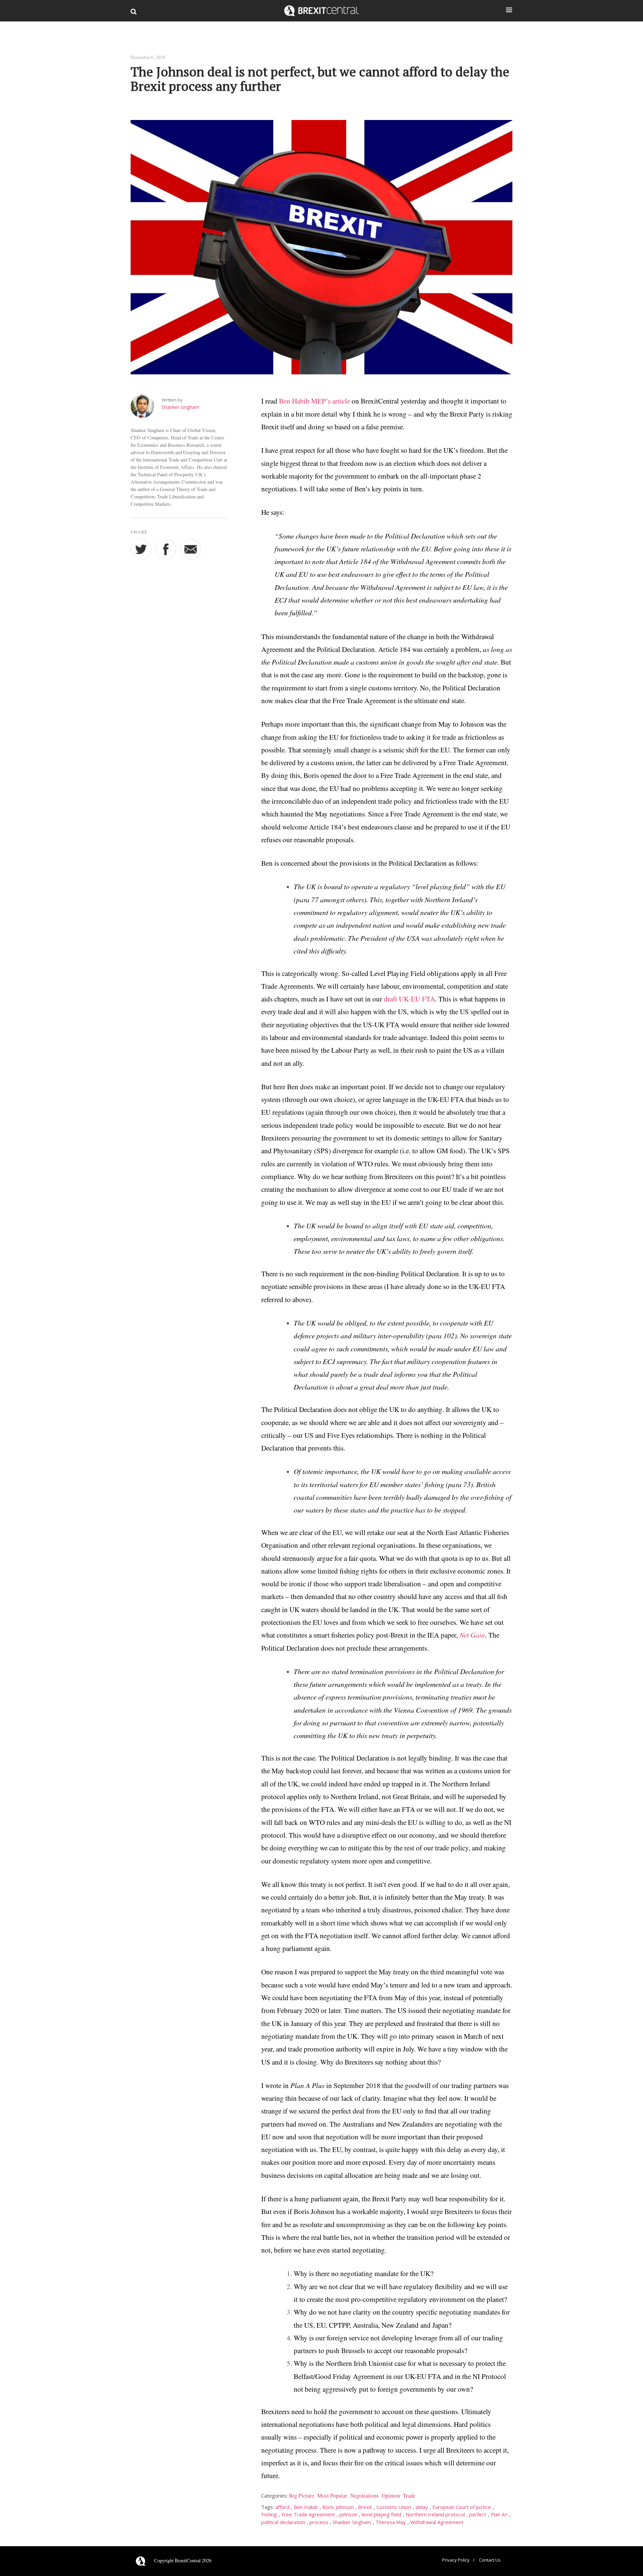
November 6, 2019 (148, 57)
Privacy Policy (456, 2560)
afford (282, 2507)
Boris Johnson (338, 2507)
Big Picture (302, 2495)
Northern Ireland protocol (435, 2514)
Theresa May (391, 2522)
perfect (478, 2514)
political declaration (283, 2522)
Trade (409, 2495)
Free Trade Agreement (308, 2514)
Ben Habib (306, 2507)
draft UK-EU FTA (409, 999)
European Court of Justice (462, 2507)
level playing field (381, 2514)
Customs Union (394, 2507)
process (319, 2522)
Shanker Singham (181, 407)
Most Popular (332, 2495)
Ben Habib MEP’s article (314, 401)
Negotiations (365, 2495)
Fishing (269, 2514)
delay (422, 2507)
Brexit (365, 2507)
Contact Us (490, 2560)
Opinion (391, 2495)
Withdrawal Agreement (437, 2522)
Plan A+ (499, 2514)
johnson (348, 2514)
